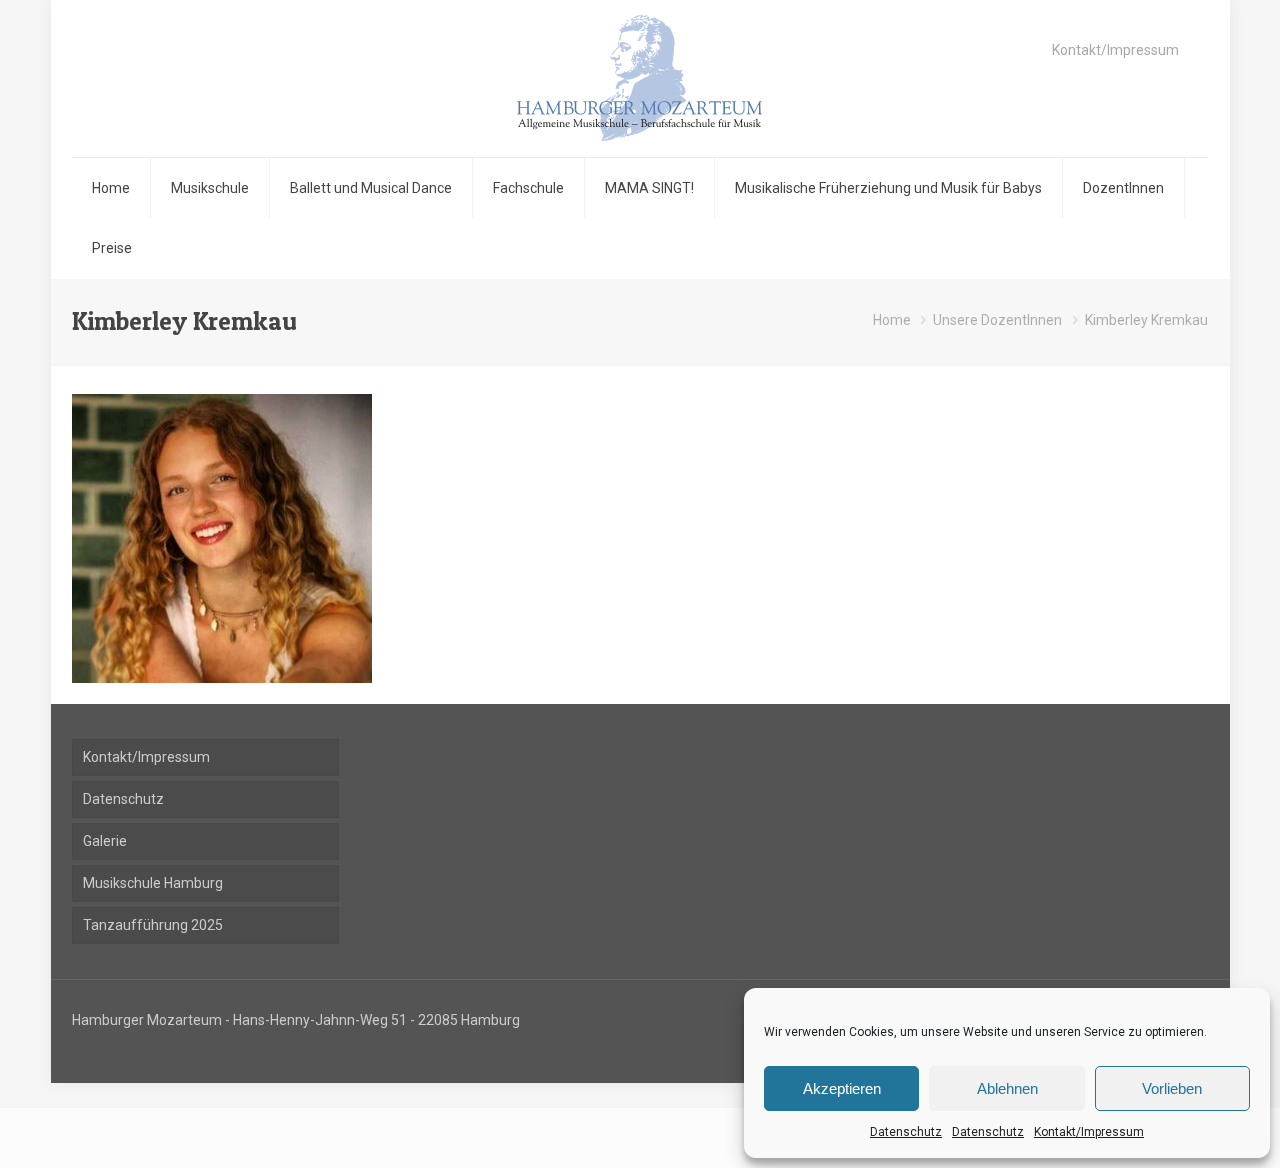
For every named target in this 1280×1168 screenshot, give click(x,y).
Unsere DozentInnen (997, 320)
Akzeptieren (842, 1088)
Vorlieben (1172, 1088)
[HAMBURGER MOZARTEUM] (639, 78)
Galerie (105, 841)
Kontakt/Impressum (1089, 1132)
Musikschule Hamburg (153, 883)
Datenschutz (906, 1132)
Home (892, 320)
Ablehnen (1007, 1088)
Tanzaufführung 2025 (153, 925)
